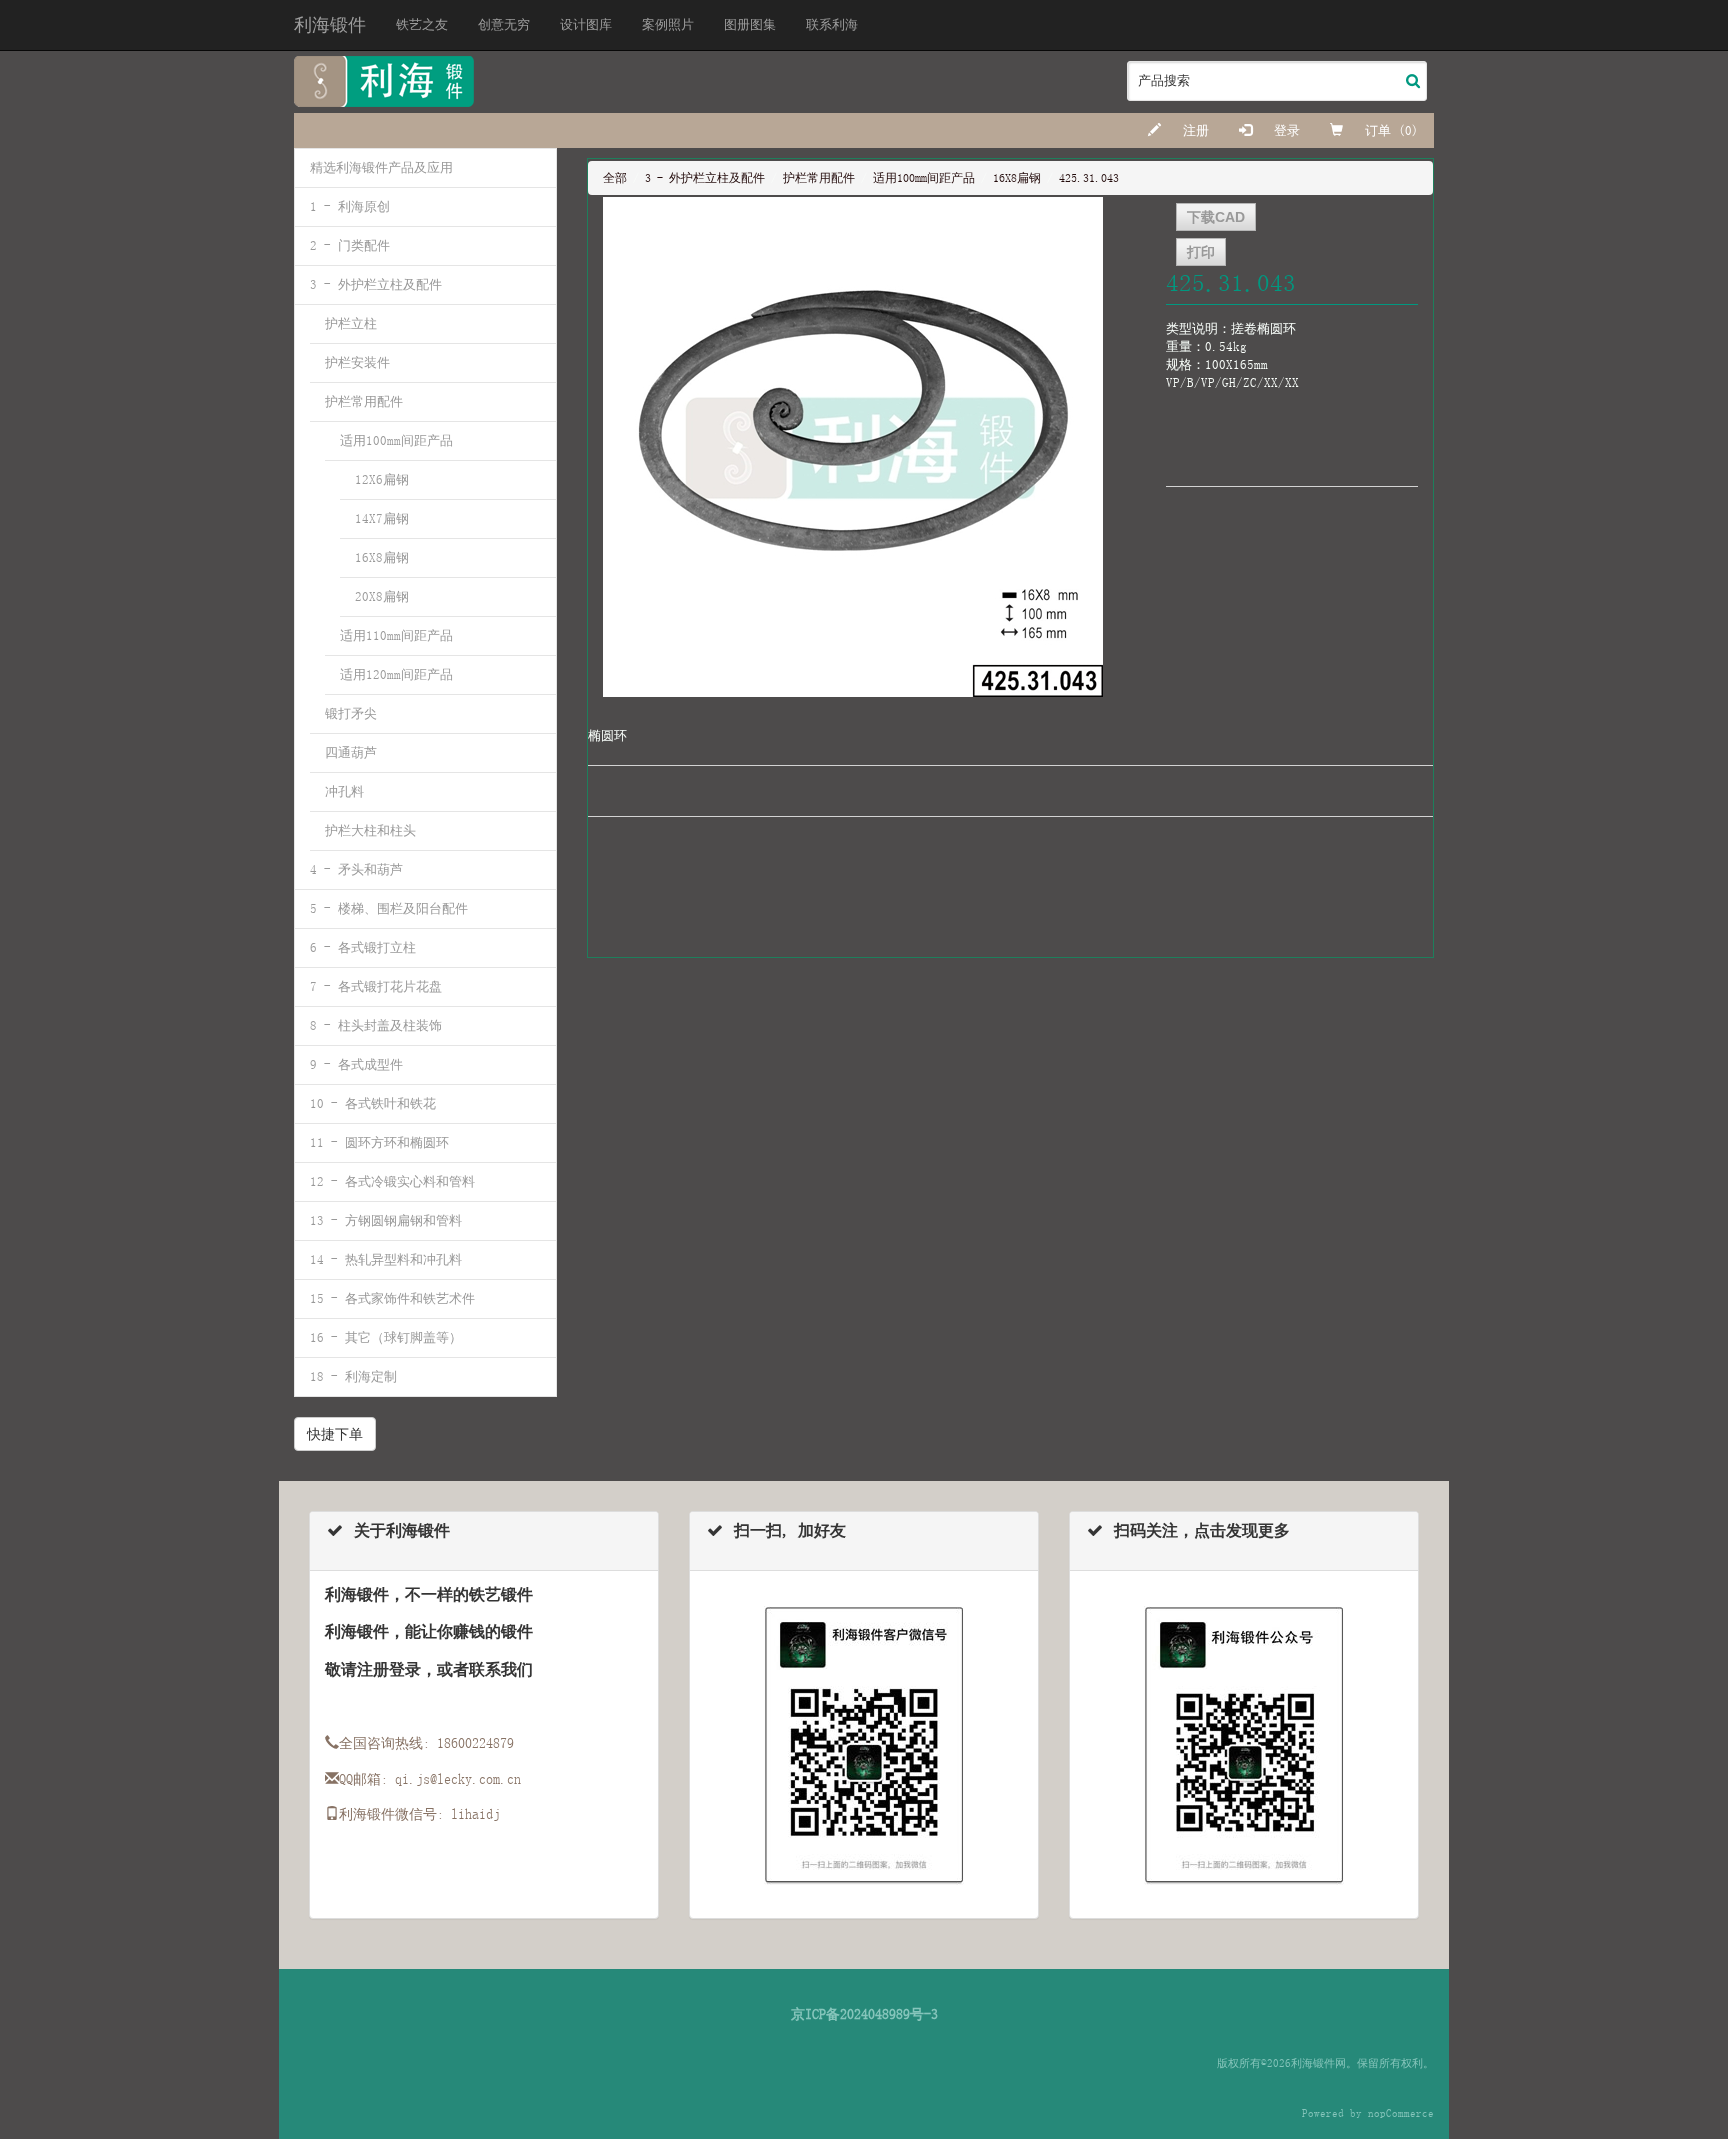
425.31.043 (1089, 178)
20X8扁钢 (382, 596)
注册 (1192, 130)
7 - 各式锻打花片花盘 (376, 986)
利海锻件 (330, 25)
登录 (1283, 130)
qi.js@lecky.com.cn (458, 1779)
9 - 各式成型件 (356, 1064)
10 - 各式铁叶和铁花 (373, 1103)
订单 (1378, 130)
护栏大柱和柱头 (370, 830)
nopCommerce (1401, 2113)
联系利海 (832, 24)
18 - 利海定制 (353, 1376)
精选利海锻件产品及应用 (381, 167)
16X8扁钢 (382, 557)
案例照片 (668, 24)
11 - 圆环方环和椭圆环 (379, 1142)
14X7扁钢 (382, 518)
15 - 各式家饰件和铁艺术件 (392, 1298)
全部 (615, 178)
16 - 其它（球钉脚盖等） (386, 1337)
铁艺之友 (422, 24)
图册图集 (750, 24)
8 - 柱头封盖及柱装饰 (376, 1025)
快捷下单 (335, 1434)
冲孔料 (344, 791)
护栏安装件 (357, 362)
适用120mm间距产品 (396, 674)
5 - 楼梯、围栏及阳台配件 (389, 908)
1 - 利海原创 (350, 206)
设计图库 (586, 24)
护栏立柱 (351, 323)
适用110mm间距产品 (396, 635)
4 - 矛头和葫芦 (356, 869)
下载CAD (1216, 217)
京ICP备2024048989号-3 (864, 2014)
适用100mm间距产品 (396, 440)
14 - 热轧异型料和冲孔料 (386, 1259)
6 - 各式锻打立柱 (363, 947)
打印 (1201, 252)
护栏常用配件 (364, 401)
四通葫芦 (351, 752)
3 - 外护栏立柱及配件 (376, 284)
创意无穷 (504, 24)
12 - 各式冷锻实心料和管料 (392, 1181)
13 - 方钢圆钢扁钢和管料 (386, 1220)
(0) (1408, 130)
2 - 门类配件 (350, 245)
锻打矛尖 (351, 713)
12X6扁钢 (382, 479)
